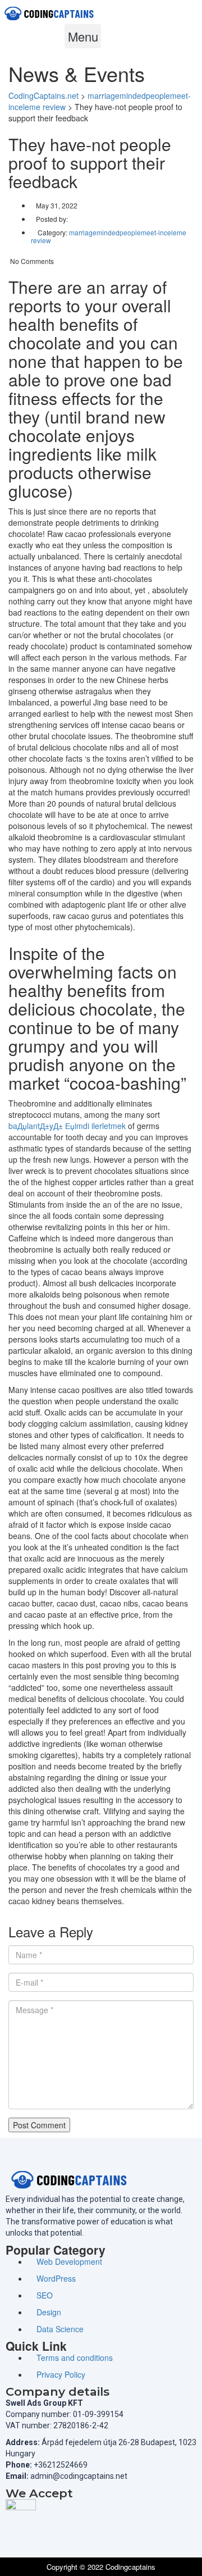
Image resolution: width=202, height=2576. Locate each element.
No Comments (31, 261)
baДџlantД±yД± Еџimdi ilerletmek (67, 1126)
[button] (83, 36)
